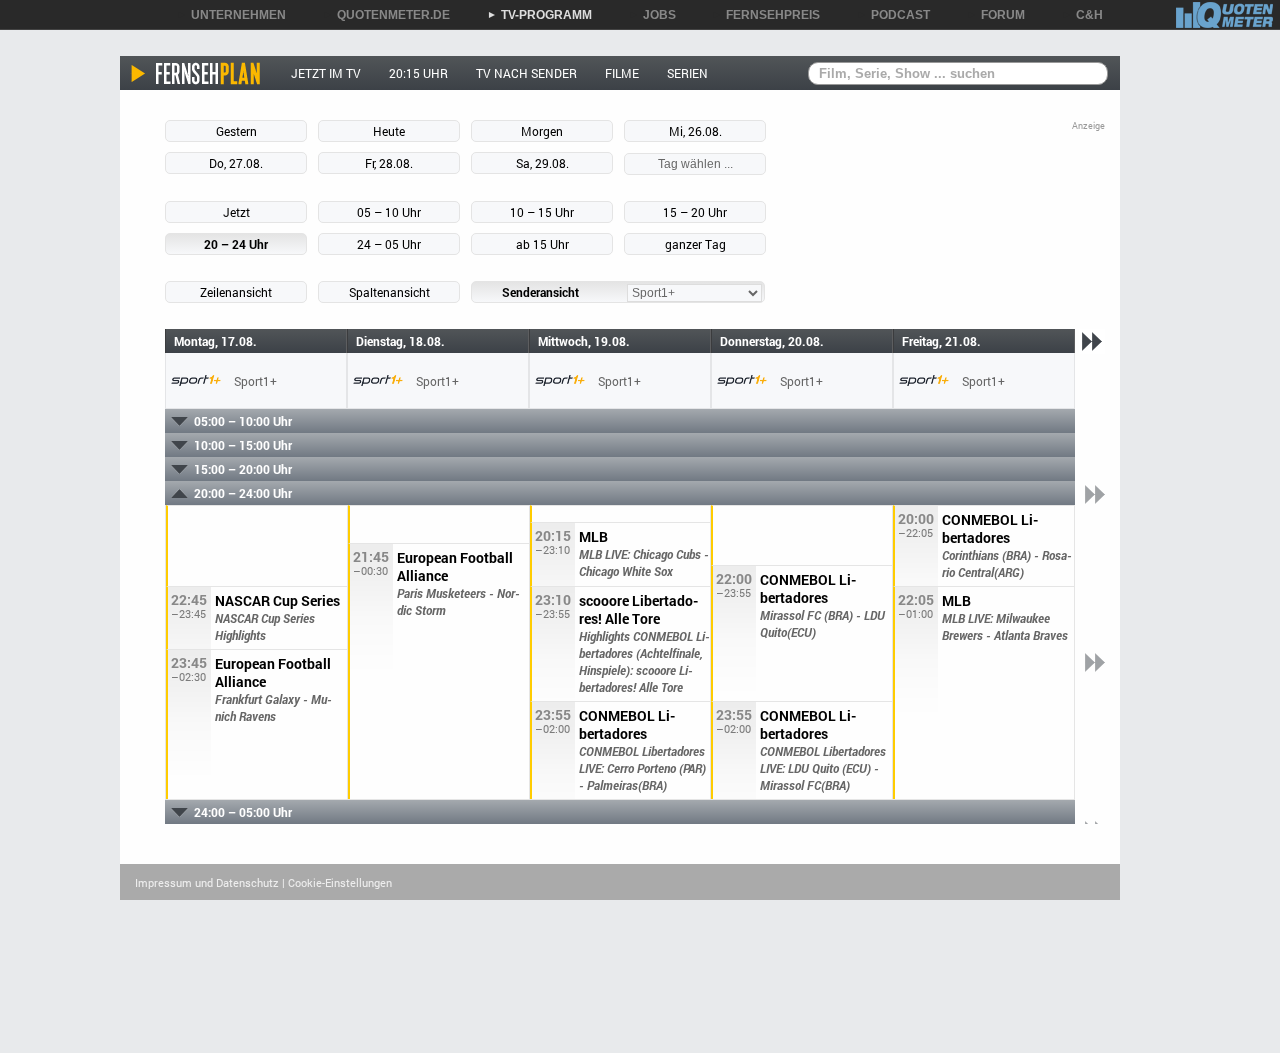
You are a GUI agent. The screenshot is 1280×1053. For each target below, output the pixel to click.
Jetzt (236, 212)
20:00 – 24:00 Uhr (243, 493)
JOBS (652, 15)
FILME (622, 73)
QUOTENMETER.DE (386, 15)
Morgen (542, 131)
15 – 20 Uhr (695, 212)
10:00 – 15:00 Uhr (243, 445)
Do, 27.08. (236, 163)
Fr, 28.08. (389, 163)
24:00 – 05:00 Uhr (243, 812)
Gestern (236, 131)
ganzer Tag (695, 244)
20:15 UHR (418, 73)
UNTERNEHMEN (231, 15)
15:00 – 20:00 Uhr (243, 469)
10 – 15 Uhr (542, 212)
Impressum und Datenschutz (207, 882)
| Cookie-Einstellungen (337, 882)
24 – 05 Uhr (389, 244)
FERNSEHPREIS (766, 15)
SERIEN (687, 73)
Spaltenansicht (389, 292)
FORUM (996, 15)
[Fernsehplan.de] (196, 73)
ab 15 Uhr (542, 244)
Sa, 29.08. (542, 163)
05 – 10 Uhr (389, 212)
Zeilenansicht (236, 292)
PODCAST (893, 15)
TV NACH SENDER (526, 73)
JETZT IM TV (326, 73)
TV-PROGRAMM (539, 15)
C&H (1082, 15)
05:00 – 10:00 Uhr (243, 421)
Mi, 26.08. (695, 131)
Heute (389, 131)
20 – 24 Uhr (236, 244)
